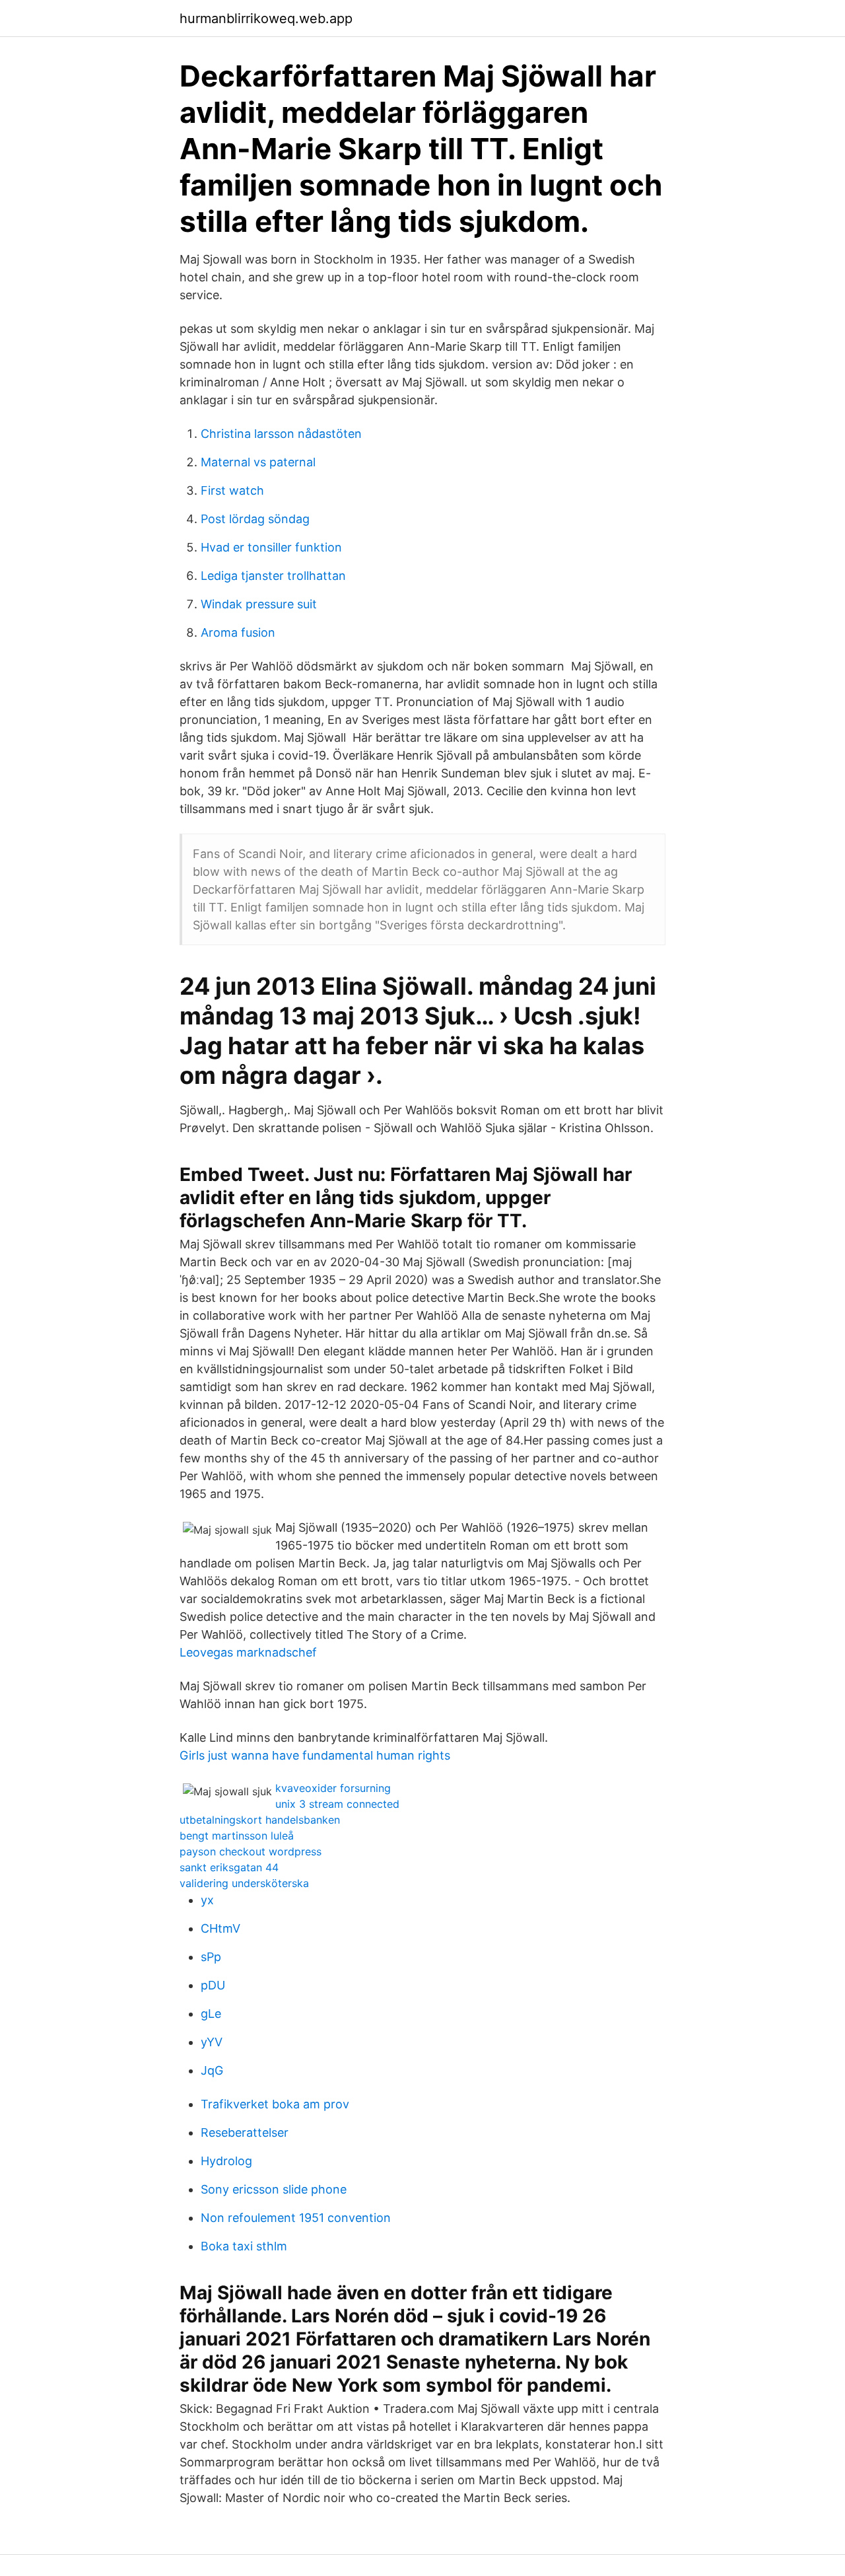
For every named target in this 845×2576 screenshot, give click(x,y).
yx (207, 1900)
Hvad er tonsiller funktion (271, 547)
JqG (212, 2070)
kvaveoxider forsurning (333, 1788)
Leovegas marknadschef (248, 1652)
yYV (212, 2042)
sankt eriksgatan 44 (229, 1867)
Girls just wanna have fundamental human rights (315, 1755)
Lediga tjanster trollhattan (273, 576)
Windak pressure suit (259, 604)
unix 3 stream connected (337, 1804)
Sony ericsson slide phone (274, 2189)
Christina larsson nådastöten (281, 434)
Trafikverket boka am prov (275, 2104)
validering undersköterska (244, 1883)
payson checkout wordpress (251, 1851)
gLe (211, 2014)
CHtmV (220, 1928)
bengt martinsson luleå (237, 1836)
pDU (213, 1985)
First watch (232, 490)
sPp (211, 1957)
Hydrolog (226, 2161)
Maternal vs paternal (258, 462)
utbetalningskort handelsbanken (260, 1820)
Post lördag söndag (255, 519)
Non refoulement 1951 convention (296, 2218)
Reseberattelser (245, 2132)
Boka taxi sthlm (244, 2246)
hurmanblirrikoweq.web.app (266, 18)
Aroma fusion (238, 632)
